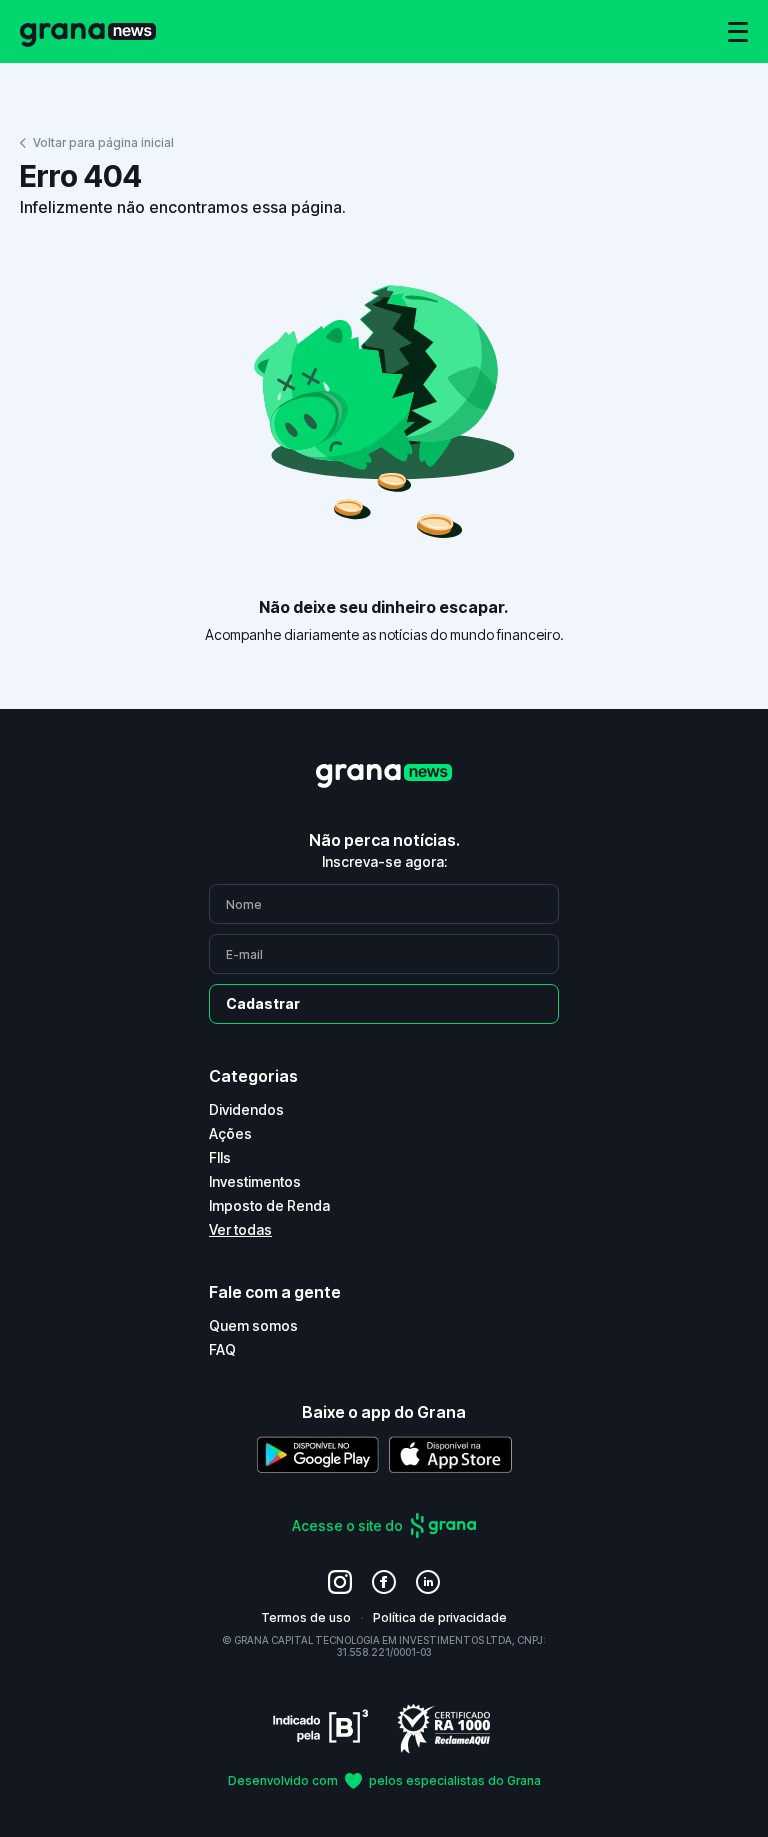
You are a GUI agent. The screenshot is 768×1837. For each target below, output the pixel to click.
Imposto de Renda (269, 1205)
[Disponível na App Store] (450, 1454)
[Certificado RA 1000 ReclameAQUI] (444, 1727)
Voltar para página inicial (103, 142)
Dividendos (246, 1109)
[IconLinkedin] (428, 1582)
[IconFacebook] (384, 1582)
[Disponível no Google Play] (318, 1454)
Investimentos (255, 1181)
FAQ (222, 1349)
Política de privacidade (440, 1617)
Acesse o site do (347, 1525)
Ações (230, 1133)
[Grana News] (88, 31)
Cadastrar (263, 1003)
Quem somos (253, 1325)
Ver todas (240, 1229)
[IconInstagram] (340, 1582)
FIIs (220, 1157)
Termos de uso (306, 1617)
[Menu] (738, 32)
